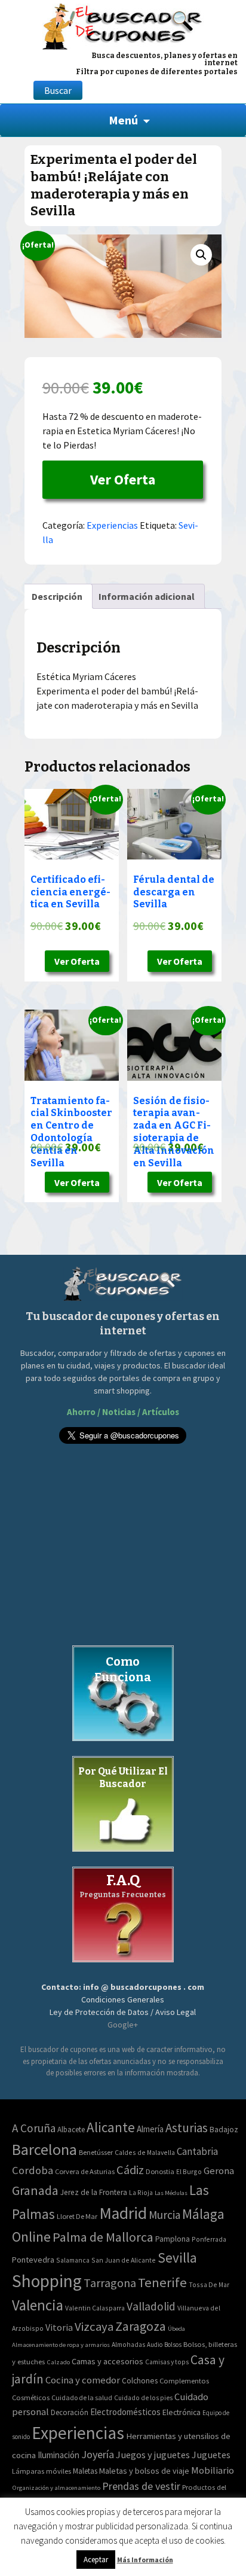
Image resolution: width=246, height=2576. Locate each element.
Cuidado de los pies (143, 2398)
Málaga (203, 2214)
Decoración (70, 2412)
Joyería (98, 2454)
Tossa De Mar (209, 2284)
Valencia (38, 2305)
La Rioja (141, 2192)
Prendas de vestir (141, 2486)
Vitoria (59, 2327)
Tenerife (162, 2282)
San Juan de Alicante (124, 2260)
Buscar (58, 90)
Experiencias (112, 525)
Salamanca (73, 2260)
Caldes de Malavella (145, 2152)
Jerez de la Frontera (94, 2192)
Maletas (85, 2471)
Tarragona (110, 2283)
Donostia (160, 2171)
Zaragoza (141, 2326)
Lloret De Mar (77, 2216)
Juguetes (211, 2455)
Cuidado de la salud (82, 2397)
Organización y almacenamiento (56, 2487)
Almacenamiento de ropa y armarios (61, 2345)
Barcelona (44, 2149)
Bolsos (173, 2345)
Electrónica (182, 2412)
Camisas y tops (167, 2362)
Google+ (123, 2025)
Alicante (111, 2127)
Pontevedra (33, 2260)
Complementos (184, 2380)
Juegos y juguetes (153, 2455)
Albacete (71, 2130)
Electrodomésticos (125, 2412)
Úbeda (176, 2329)
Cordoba (33, 2170)
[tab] (57, 596)
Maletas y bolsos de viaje (144, 2471)
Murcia (164, 2215)
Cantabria (197, 2151)
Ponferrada (209, 2239)
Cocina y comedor (83, 2380)
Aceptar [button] (96, 2560)
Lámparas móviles (41, 2471)
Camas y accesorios (107, 2361)
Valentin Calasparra (95, 2308)
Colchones (140, 2381)
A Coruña (34, 2128)
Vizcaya (94, 2327)
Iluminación (59, 2455)
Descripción (57, 596)
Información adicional (147, 596)
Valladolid (151, 2306)
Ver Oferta (123, 479)
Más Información (145, 2560)
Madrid (123, 2213)
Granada (35, 2191)
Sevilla (177, 2258)
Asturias (187, 2128)
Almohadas (128, 2345)
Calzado (58, 2362)
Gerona (219, 2171)
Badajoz (224, 2130)
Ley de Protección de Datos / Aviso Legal (123, 2012)
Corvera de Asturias (85, 2171)
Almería (150, 2129)
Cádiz (130, 2170)
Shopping (47, 2281)
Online (31, 2237)
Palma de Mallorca (103, 2237)
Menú (123, 120)
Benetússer (96, 2152)
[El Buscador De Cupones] (123, 25)
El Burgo (189, 2171)
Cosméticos (31, 2397)
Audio (155, 2345)
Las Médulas (171, 2193)
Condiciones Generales (123, 1999)
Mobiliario (213, 2470)
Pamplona (173, 2239)
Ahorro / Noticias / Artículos (123, 1412)
